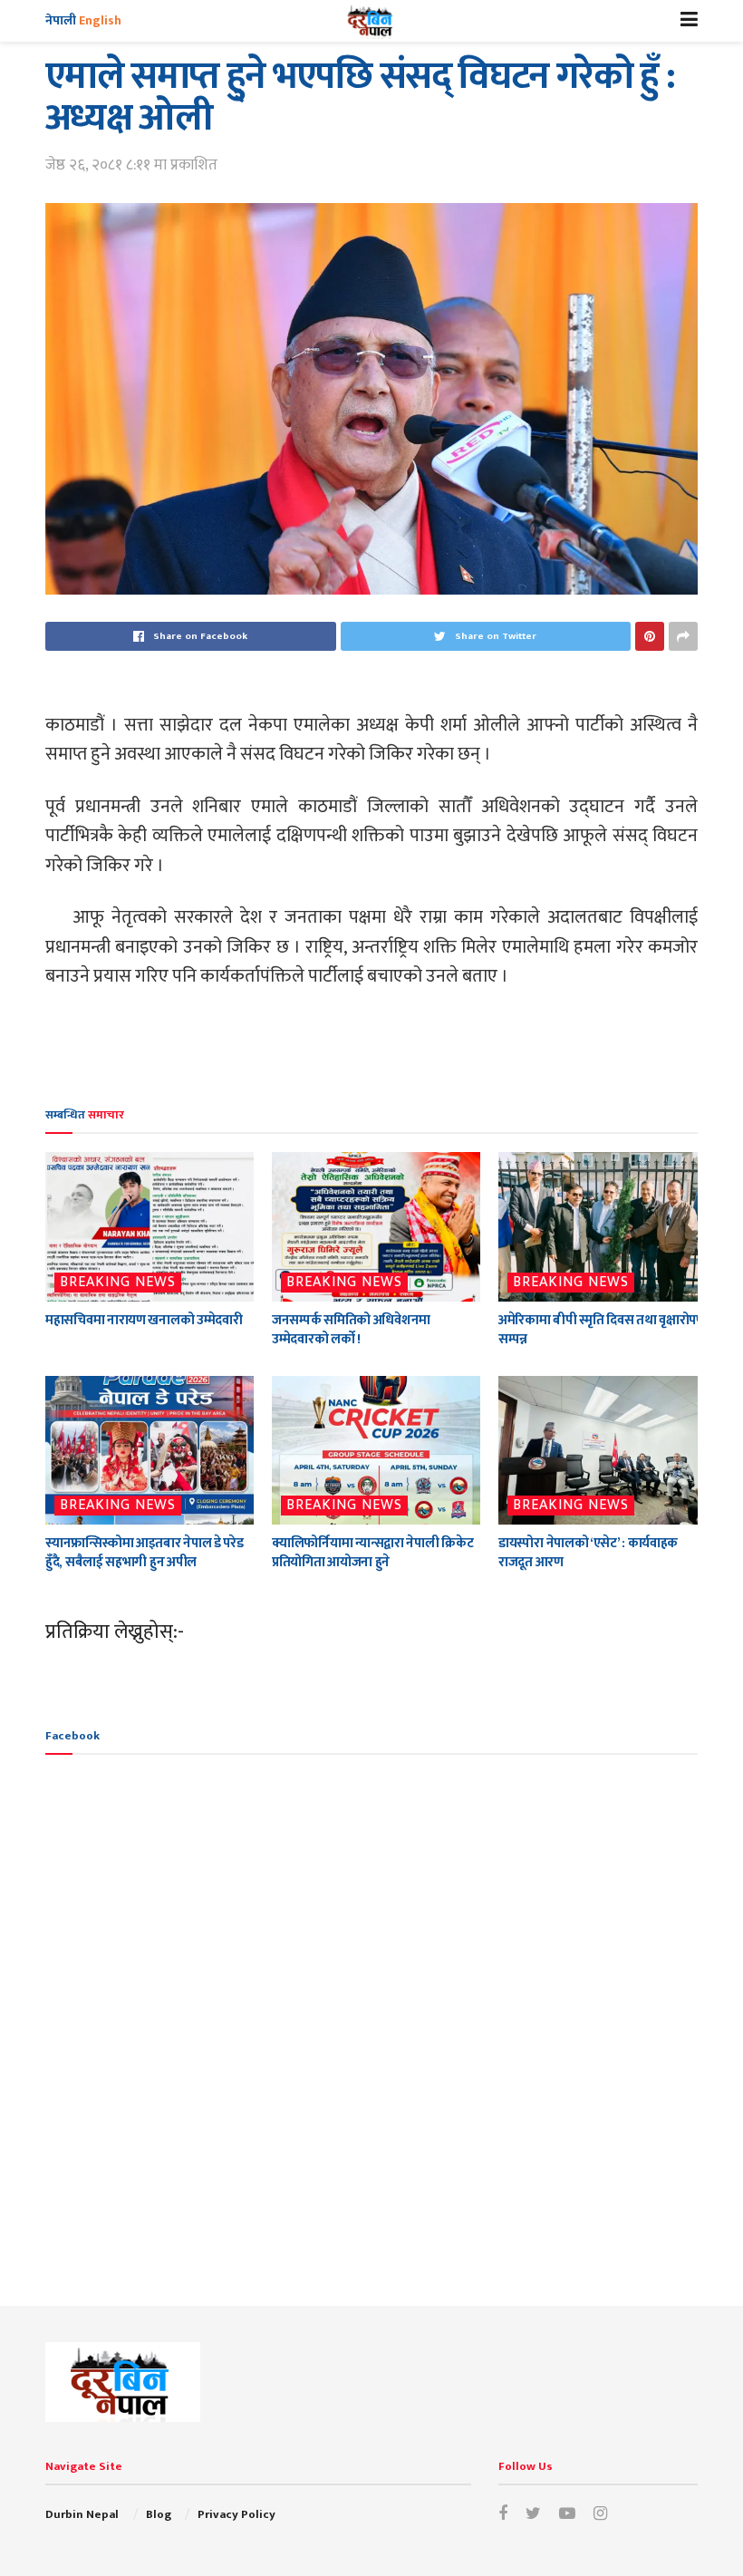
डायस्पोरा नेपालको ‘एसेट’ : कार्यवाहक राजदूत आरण (588, 1553)
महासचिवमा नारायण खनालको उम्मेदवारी (144, 1320)
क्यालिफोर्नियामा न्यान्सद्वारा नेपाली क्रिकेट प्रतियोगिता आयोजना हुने (372, 1553)
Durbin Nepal (82, 2514)
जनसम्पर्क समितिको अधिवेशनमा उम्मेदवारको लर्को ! (351, 1330)
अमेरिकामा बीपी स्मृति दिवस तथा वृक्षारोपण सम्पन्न (602, 1330)
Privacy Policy (236, 2514)
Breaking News (118, 1283)
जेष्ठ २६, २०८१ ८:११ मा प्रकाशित (131, 165)
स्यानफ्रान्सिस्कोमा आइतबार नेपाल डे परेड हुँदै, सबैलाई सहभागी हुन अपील (144, 1553)
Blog (159, 2514)
